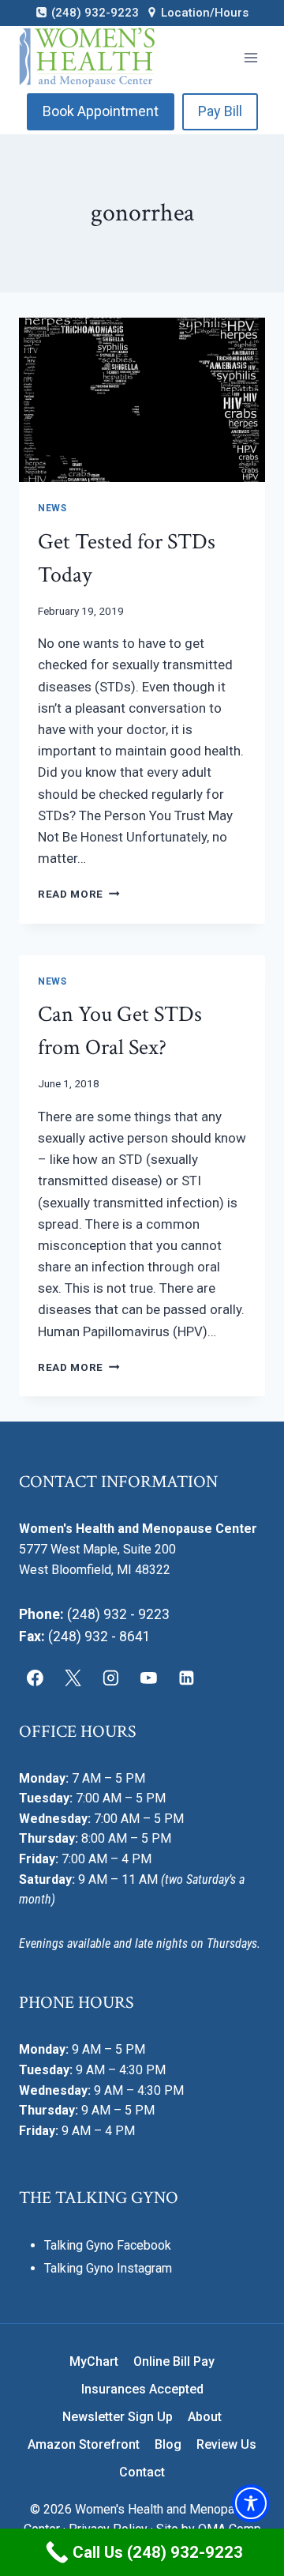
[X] (73, 1678)
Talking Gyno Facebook (108, 2245)
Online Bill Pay (174, 2361)
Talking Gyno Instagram (108, 2268)
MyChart (94, 2361)
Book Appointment (101, 111)
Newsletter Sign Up (118, 2417)
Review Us (226, 2444)
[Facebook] (35, 1678)
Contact (142, 2472)
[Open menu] (250, 57)
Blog (168, 2444)
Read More (79, 894)
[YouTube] (148, 1678)
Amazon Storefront (84, 2444)
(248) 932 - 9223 (118, 1614)
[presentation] (142, 400)
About (205, 2417)
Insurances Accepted (142, 2389)
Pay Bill (220, 111)
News (52, 508)
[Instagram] (111, 1678)
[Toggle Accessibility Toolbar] (251, 2503)
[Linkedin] (186, 1678)
